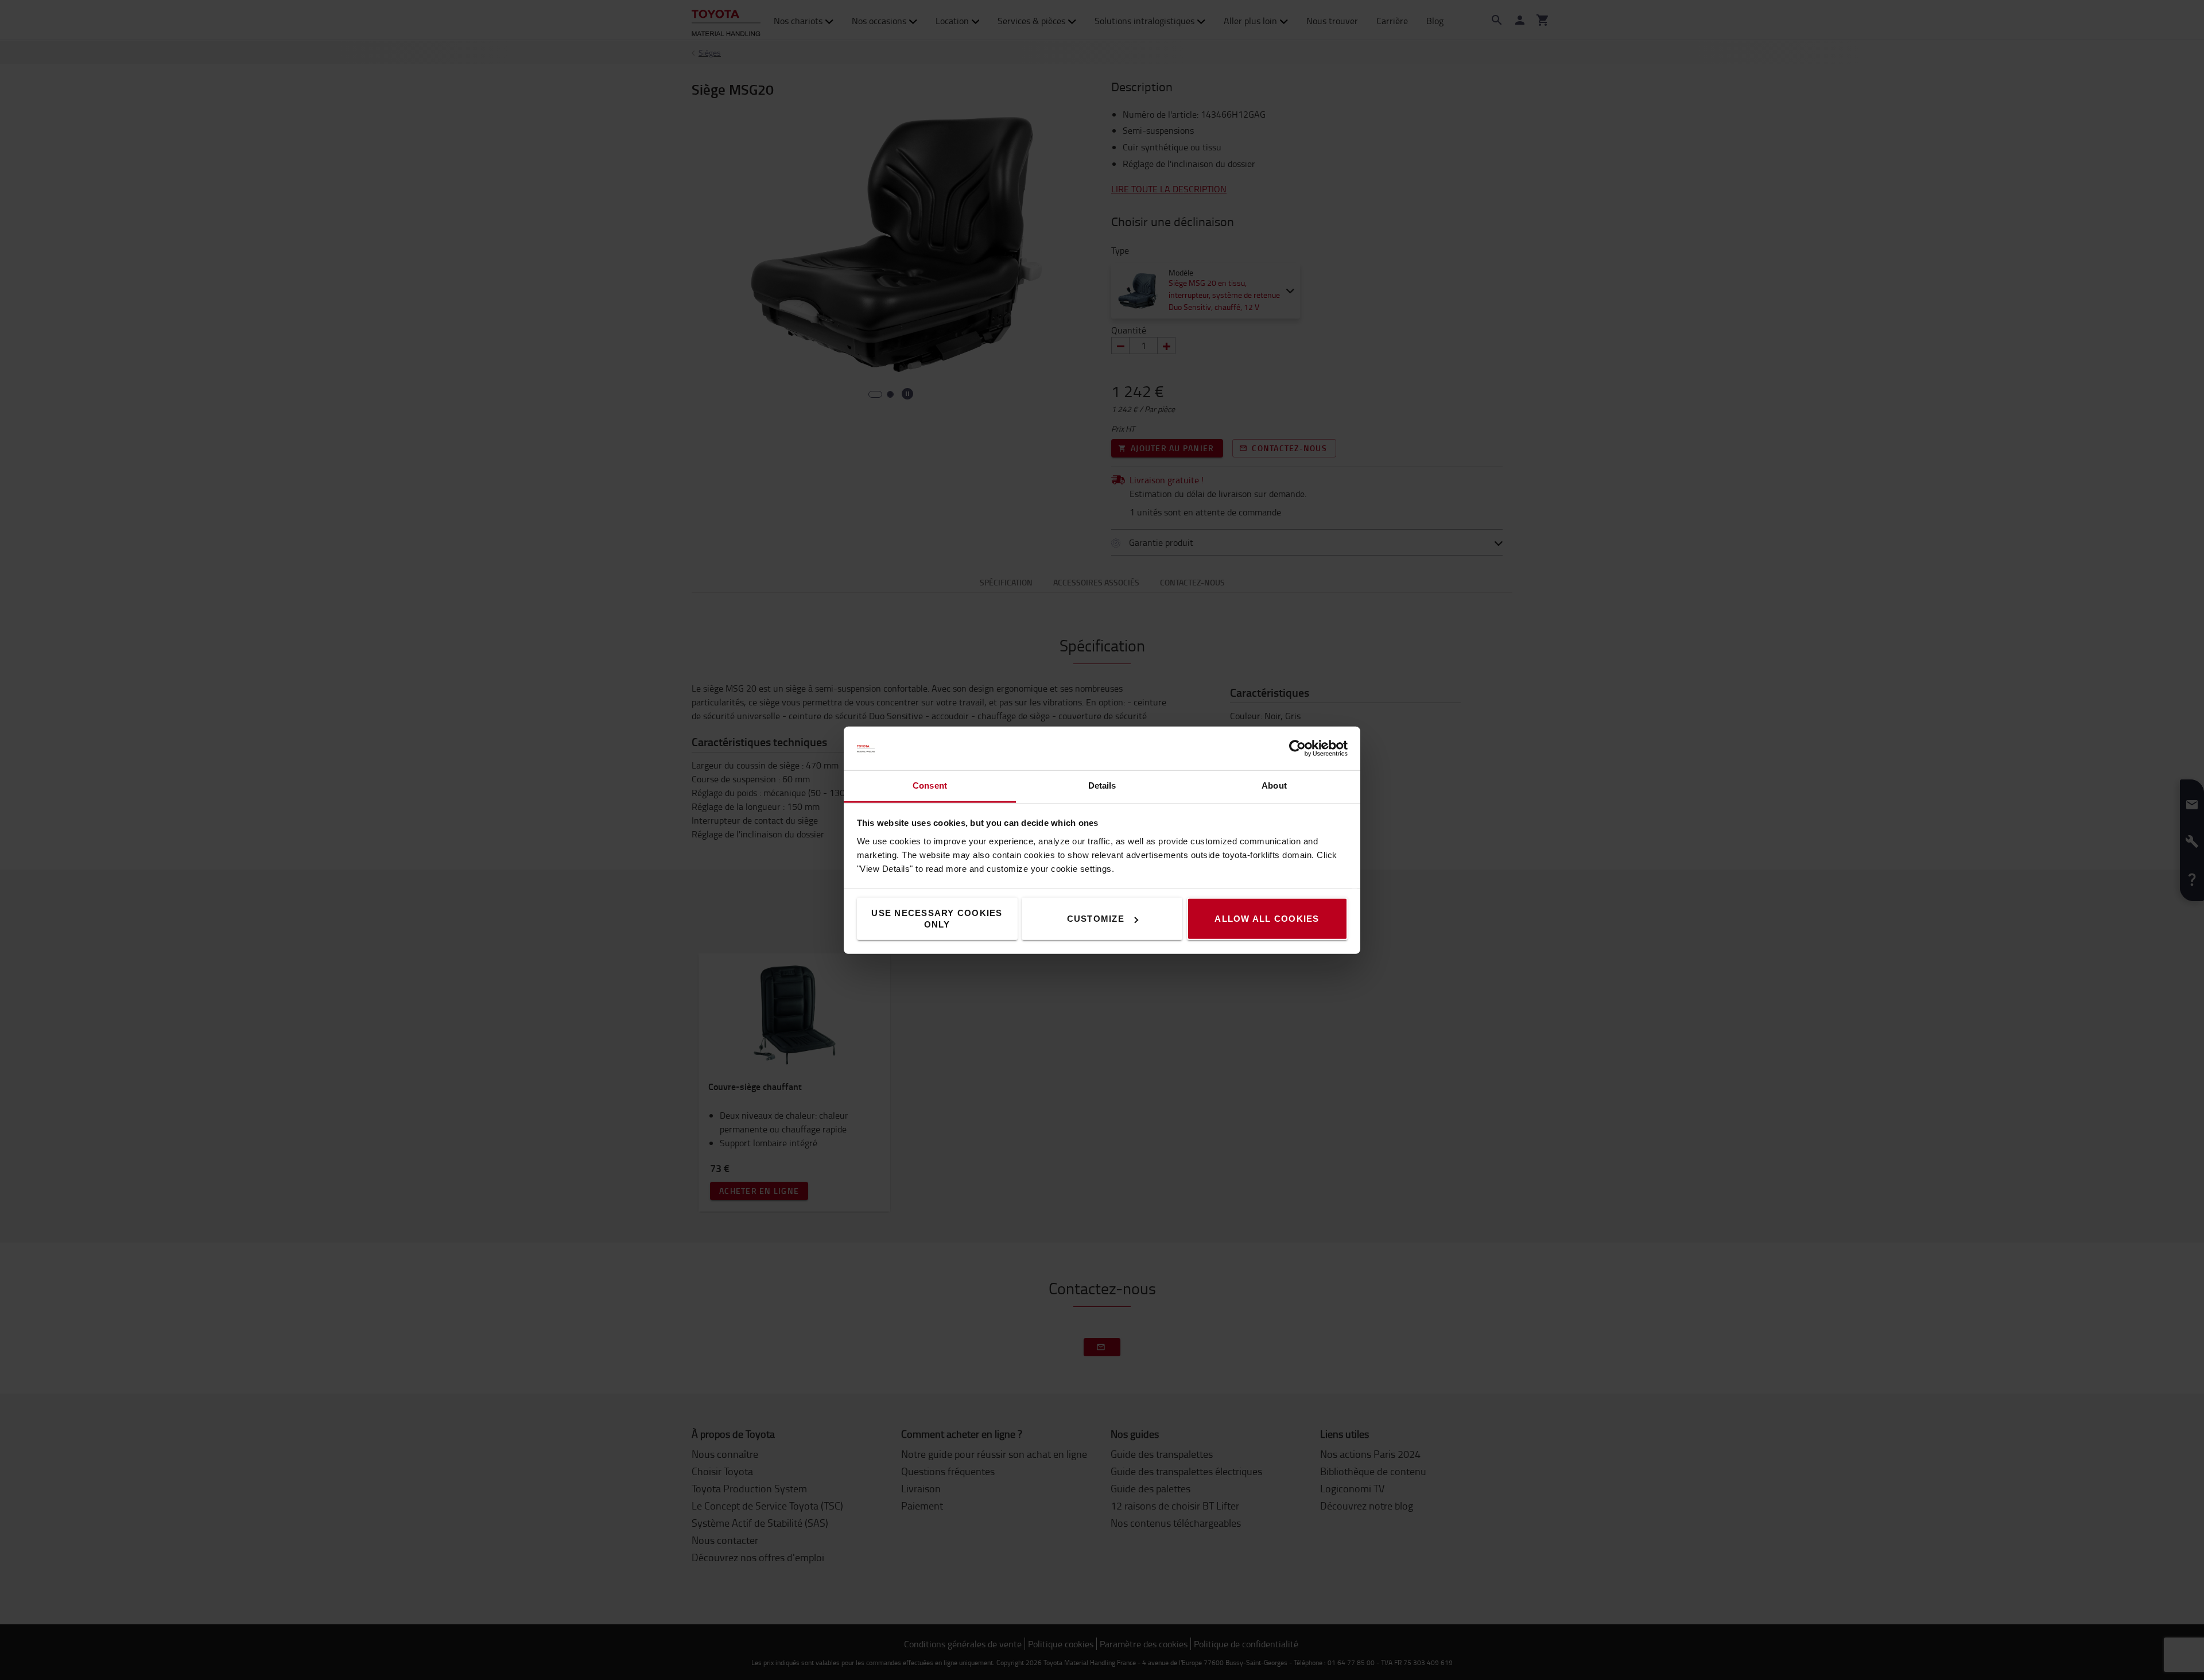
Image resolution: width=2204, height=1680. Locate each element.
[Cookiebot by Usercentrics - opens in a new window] (1297, 748)
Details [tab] (1102, 785)
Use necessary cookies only (937, 919)
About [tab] (1274, 785)
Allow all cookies (1267, 919)
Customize (1096, 919)
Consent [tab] (930, 785)
